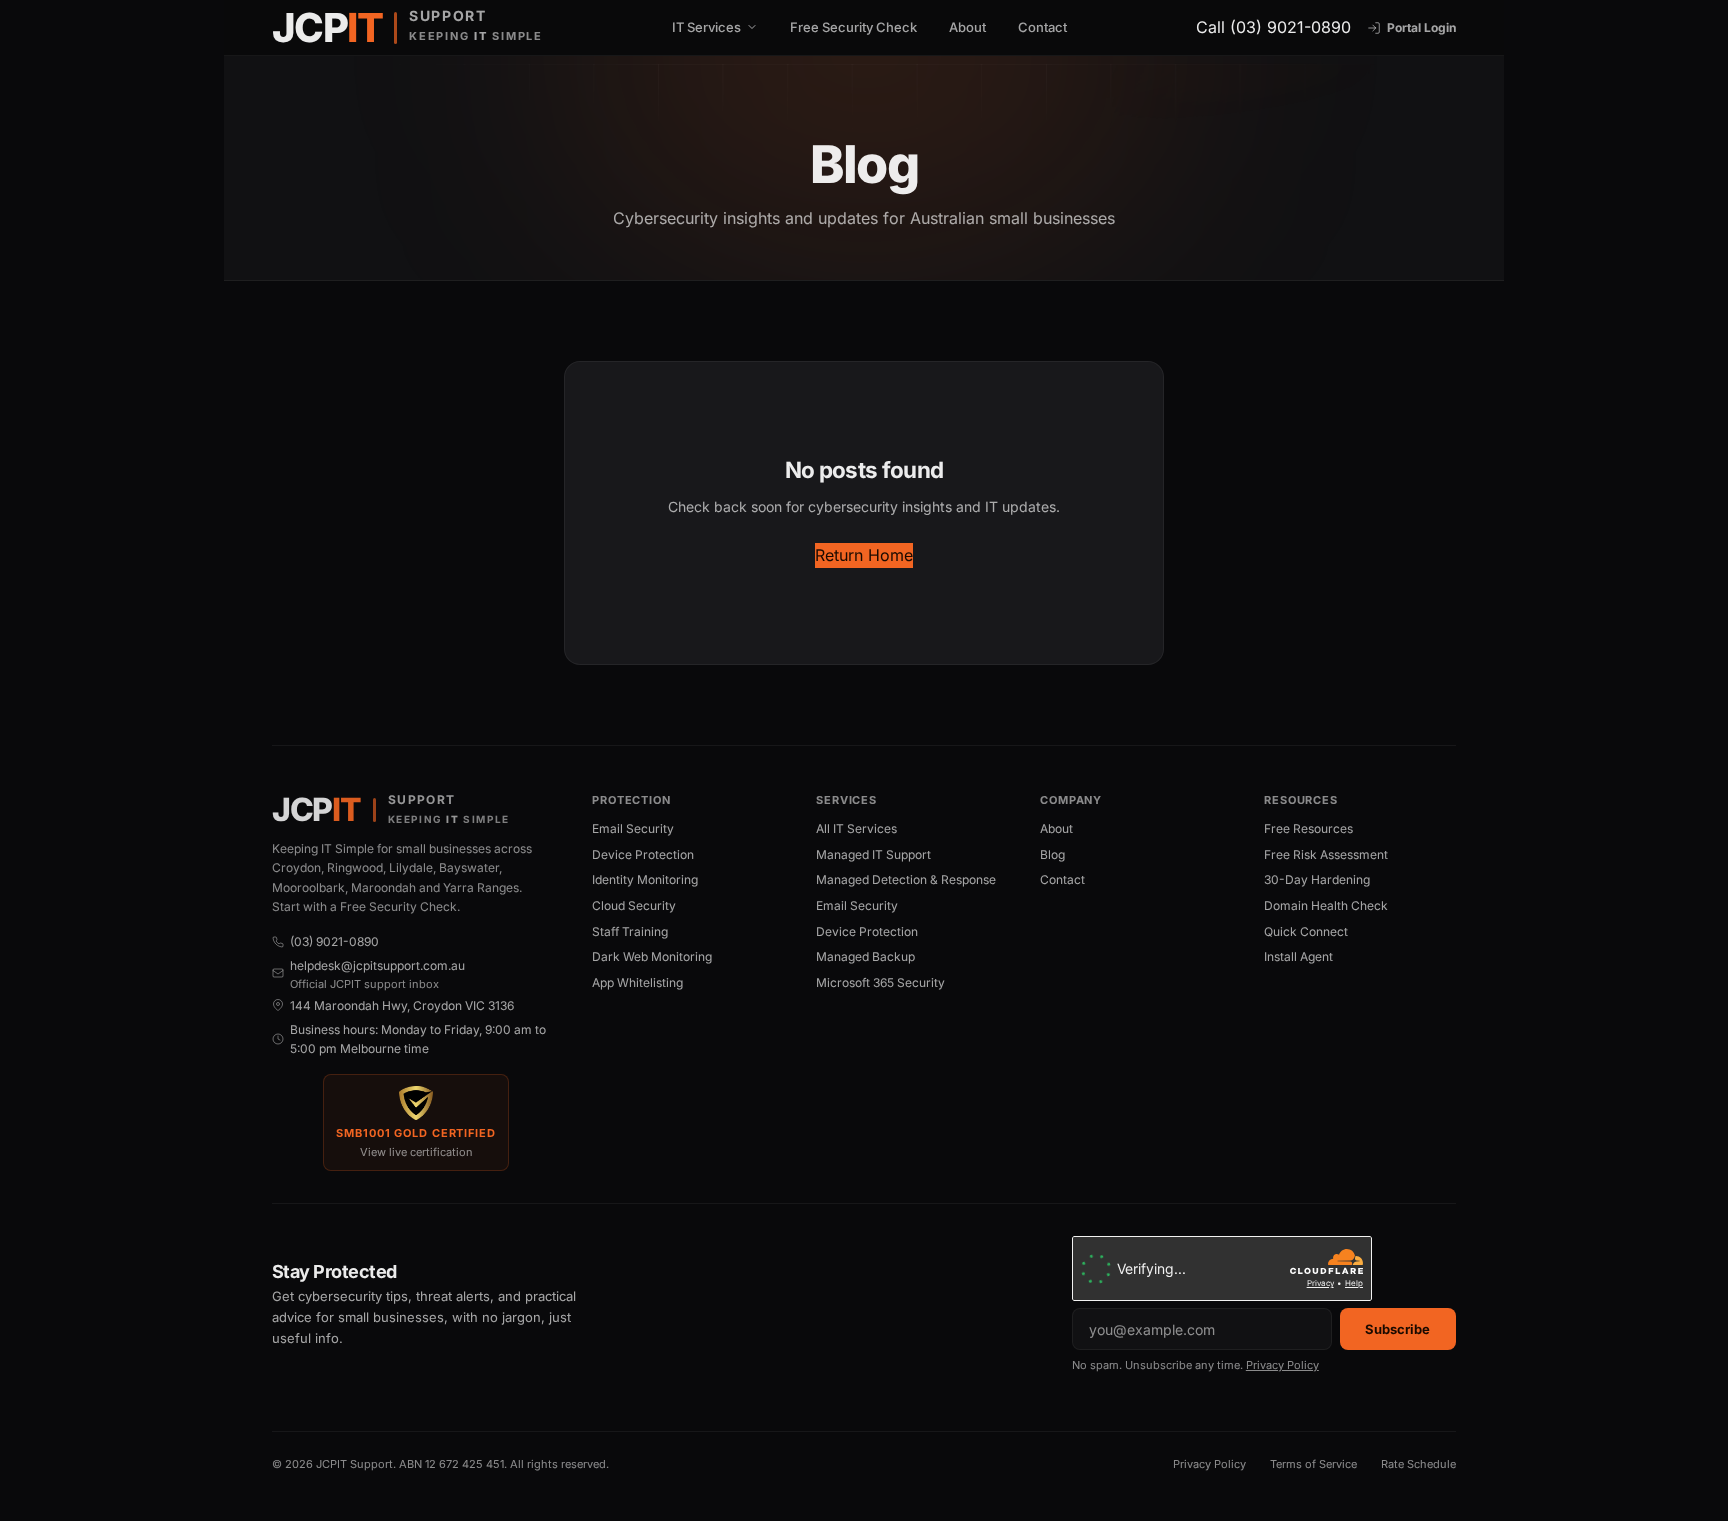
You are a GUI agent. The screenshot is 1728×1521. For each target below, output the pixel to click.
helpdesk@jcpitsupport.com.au (377, 965)
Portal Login (1421, 27)
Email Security (633, 828)
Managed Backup (865, 956)
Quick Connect (1306, 931)
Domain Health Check (1326, 905)
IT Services (706, 27)
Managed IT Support (873, 854)
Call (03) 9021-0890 (1273, 27)
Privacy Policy (1282, 1365)
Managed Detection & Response (906, 879)
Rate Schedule (1418, 1464)
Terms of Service (1313, 1464)
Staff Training (630, 931)
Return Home (864, 555)
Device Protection (643, 854)
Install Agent (1298, 956)
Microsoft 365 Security (880, 982)
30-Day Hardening (1317, 879)
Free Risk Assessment (1326, 854)
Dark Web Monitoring (652, 956)
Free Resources (1308, 828)
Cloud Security (634, 905)
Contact (1042, 27)
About (967, 27)
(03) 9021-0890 (334, 941)
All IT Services (856, 828)
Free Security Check (853, 27)
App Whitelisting (637, 982)
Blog (1052, 854)
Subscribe (1397, 1329)
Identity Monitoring (645, 879)
